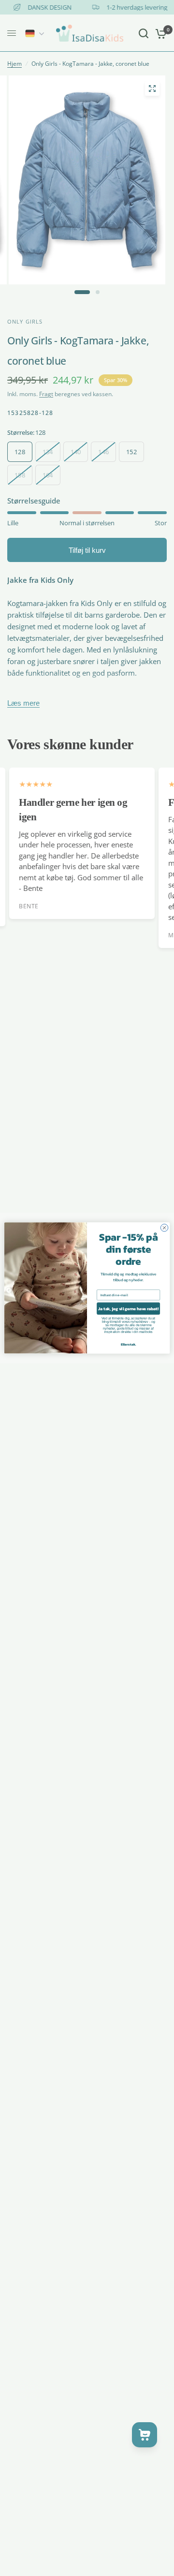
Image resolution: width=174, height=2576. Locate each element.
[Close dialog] (164, 1228)
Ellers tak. (129, 1344)
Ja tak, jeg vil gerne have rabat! (128, 1309)
